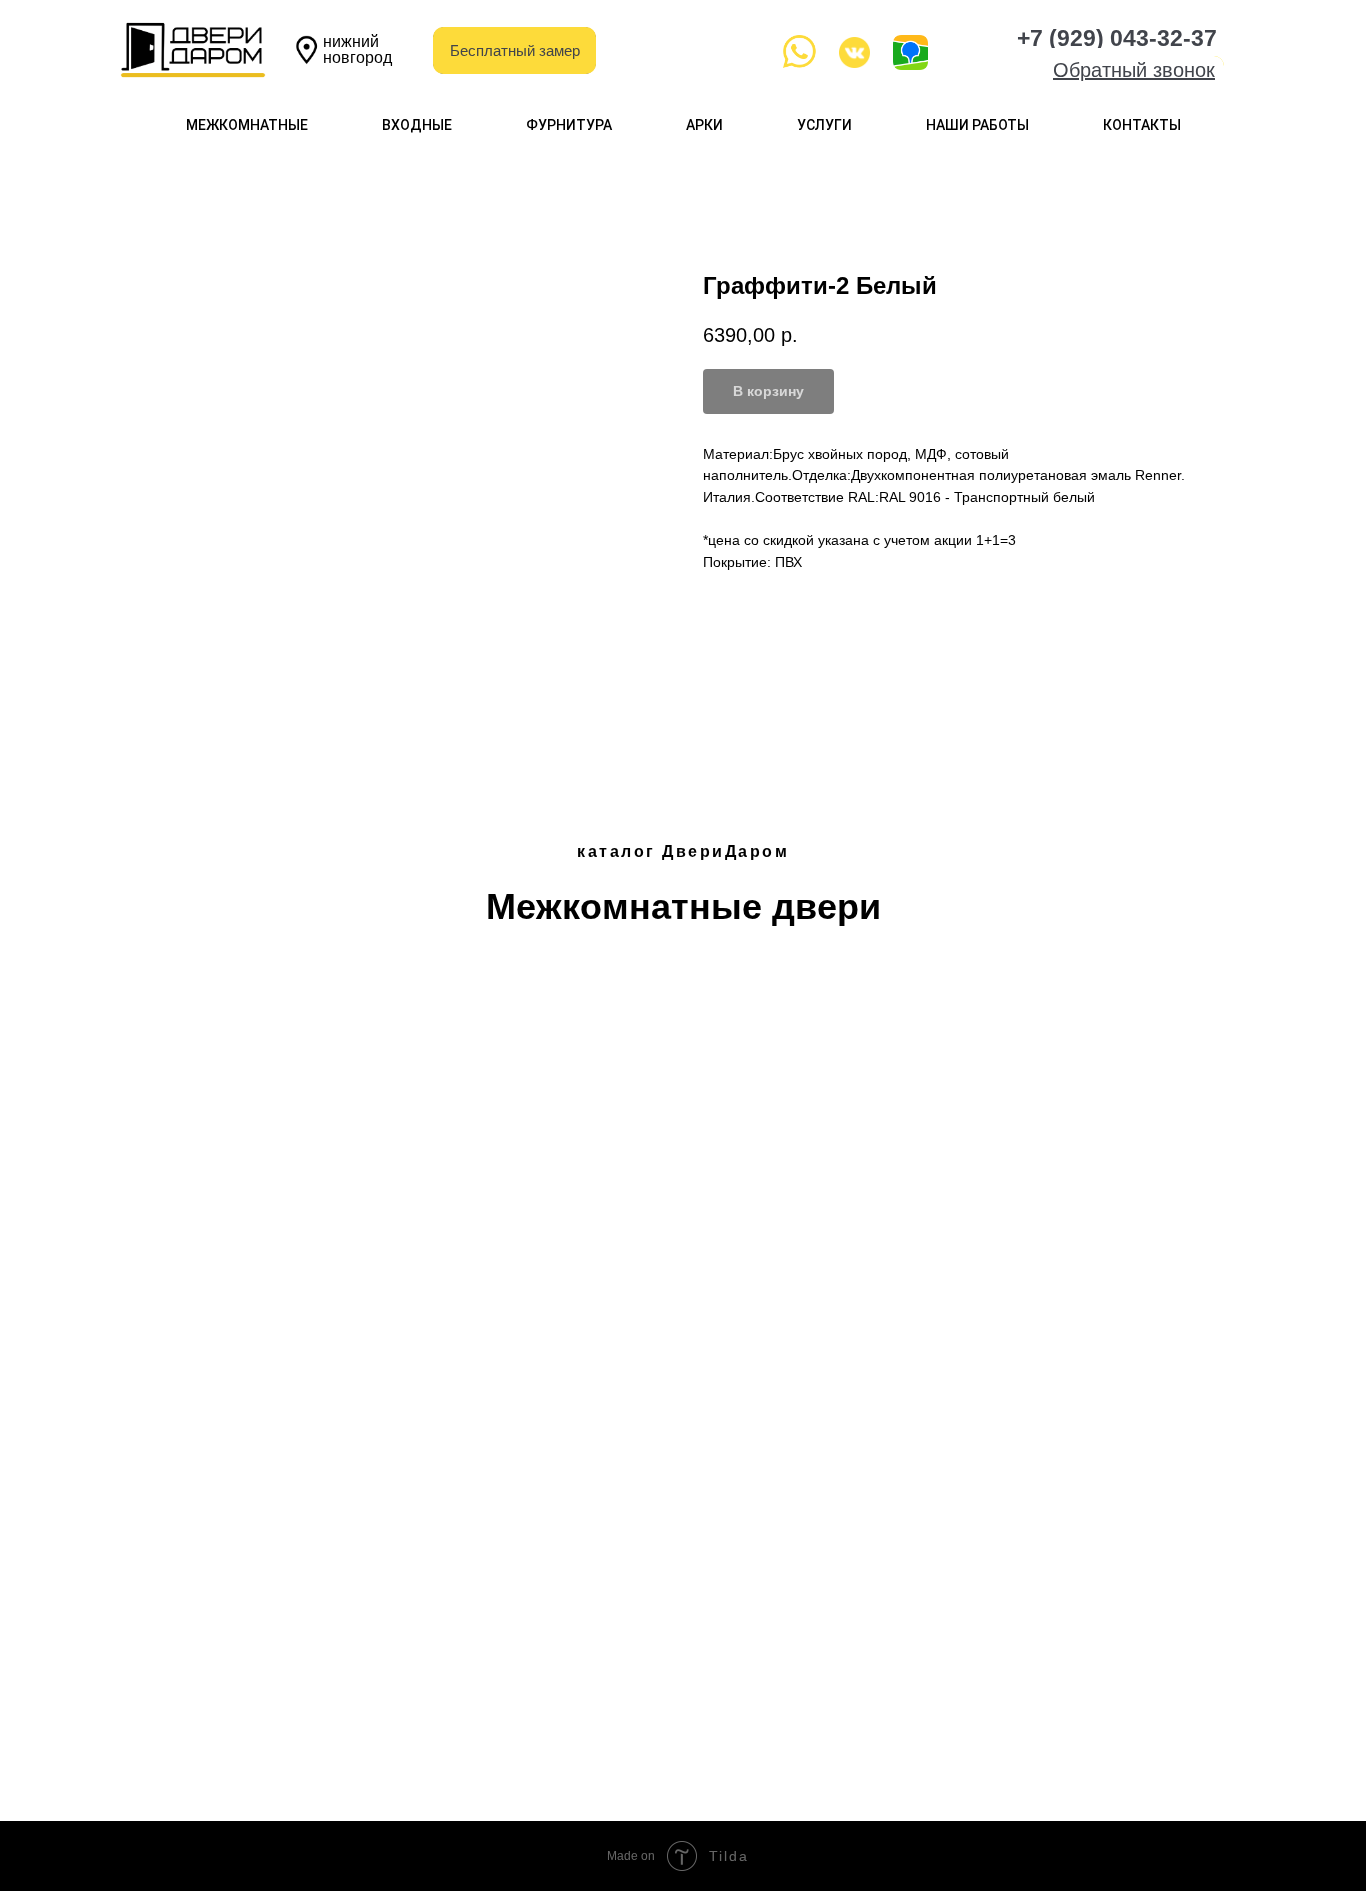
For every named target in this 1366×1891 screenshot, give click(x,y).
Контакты (1142, 125)
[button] (1134, 70)
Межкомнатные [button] (247, 125)
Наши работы (977, 125)
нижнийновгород (357, 49)
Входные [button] (417, 125)
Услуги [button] (824, 125)
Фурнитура (569, 125)
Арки (704, 125)
